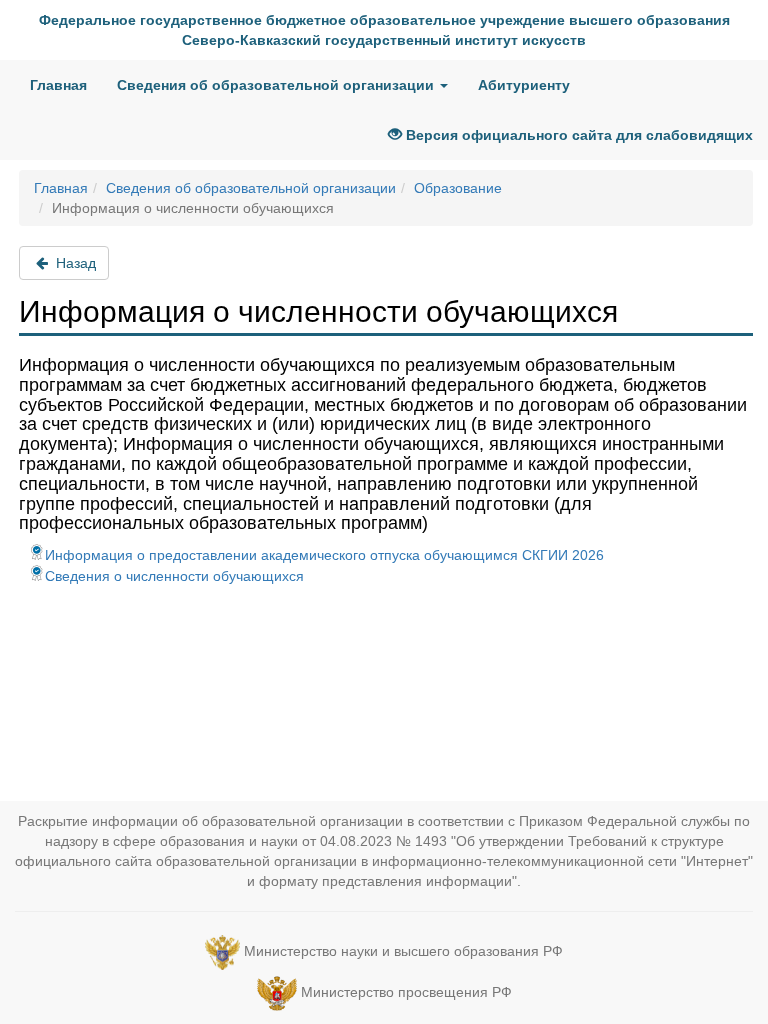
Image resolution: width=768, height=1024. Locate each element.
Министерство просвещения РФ (406, 992)
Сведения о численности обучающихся (174, 576)
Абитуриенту (524, 85)
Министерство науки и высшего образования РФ (403, 951)
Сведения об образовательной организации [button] (277, 85)
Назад (74, 263)
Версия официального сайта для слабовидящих (577, 135)
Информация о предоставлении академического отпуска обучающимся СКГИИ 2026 (324, 555)
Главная (58, 85)
